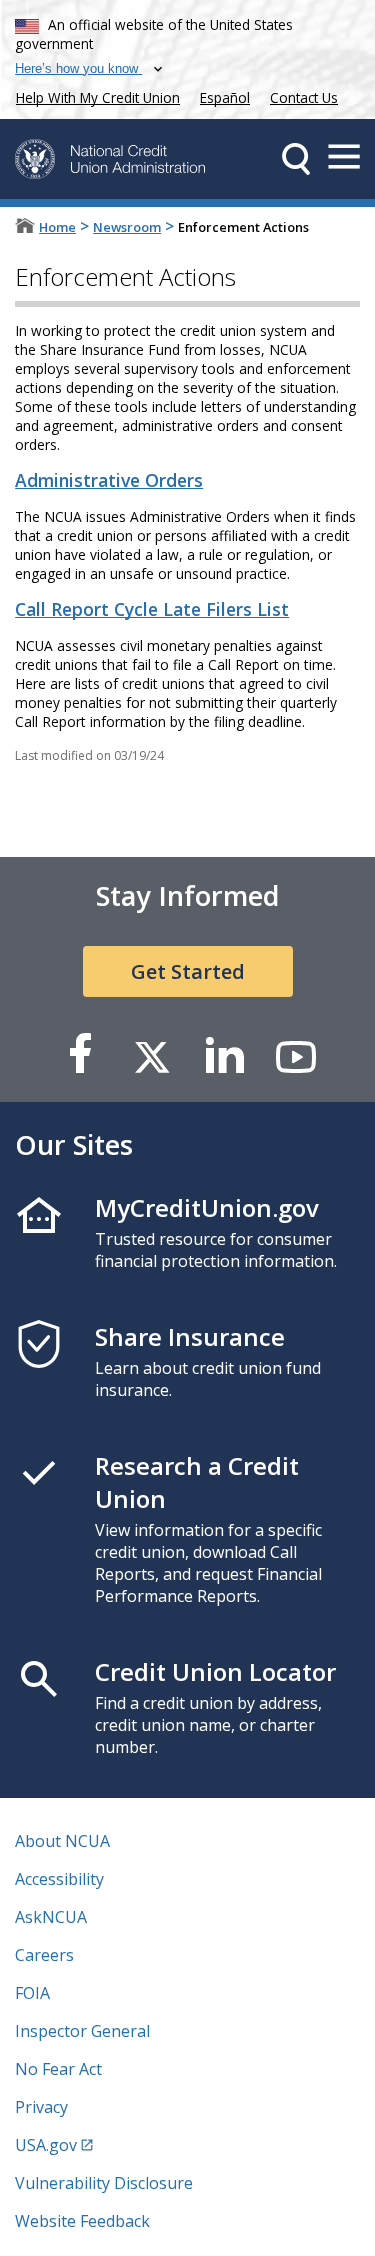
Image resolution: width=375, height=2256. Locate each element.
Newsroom (127, 227)
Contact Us (304, 97)
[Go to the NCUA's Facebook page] (80, 1055)
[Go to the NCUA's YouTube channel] (296, 1055)
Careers (44, 1955)
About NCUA (62, 1841)
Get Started (188, 971)
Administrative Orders (109, 480)
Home (57, 227)
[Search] (296, 159)
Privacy (41, 2107)
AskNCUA (51, 1917)
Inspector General (82, 2031)
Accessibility (59, 1879)
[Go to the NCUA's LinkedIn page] (224, 1055)
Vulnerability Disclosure (104, 2183)
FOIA (32, 1993)
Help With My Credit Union (94, 95)
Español (225, 97)
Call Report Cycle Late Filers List (152, 609)
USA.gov (46, 2145)
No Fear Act (58, 2069)
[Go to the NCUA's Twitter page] (152, 1055)
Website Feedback (82, 2221)
